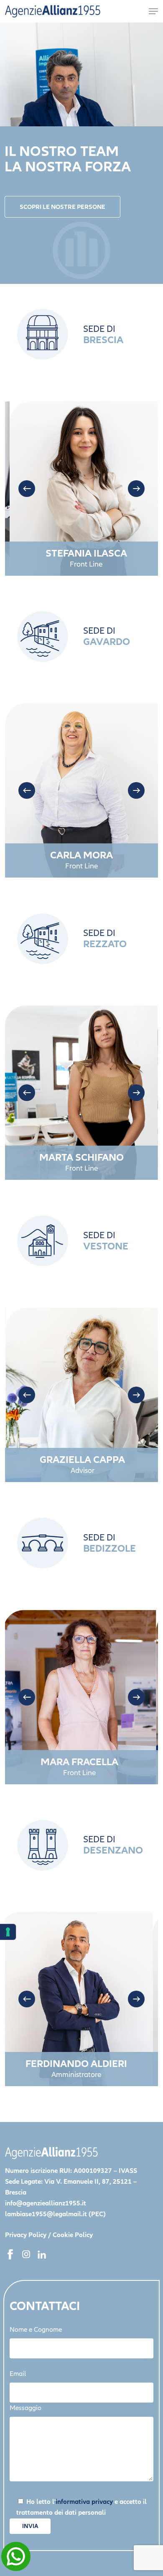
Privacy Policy (26, 2235)
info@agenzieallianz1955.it (46, 2203)
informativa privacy (84, 2502)
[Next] (136, 489)
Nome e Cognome (36, 2330)
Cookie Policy (73, 2235)
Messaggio (25, 2408)
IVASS (128, 2171)
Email (18, 2374)
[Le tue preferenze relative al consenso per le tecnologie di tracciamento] (8, 1932)
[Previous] (27, 489)
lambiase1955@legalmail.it (46, 2214)
